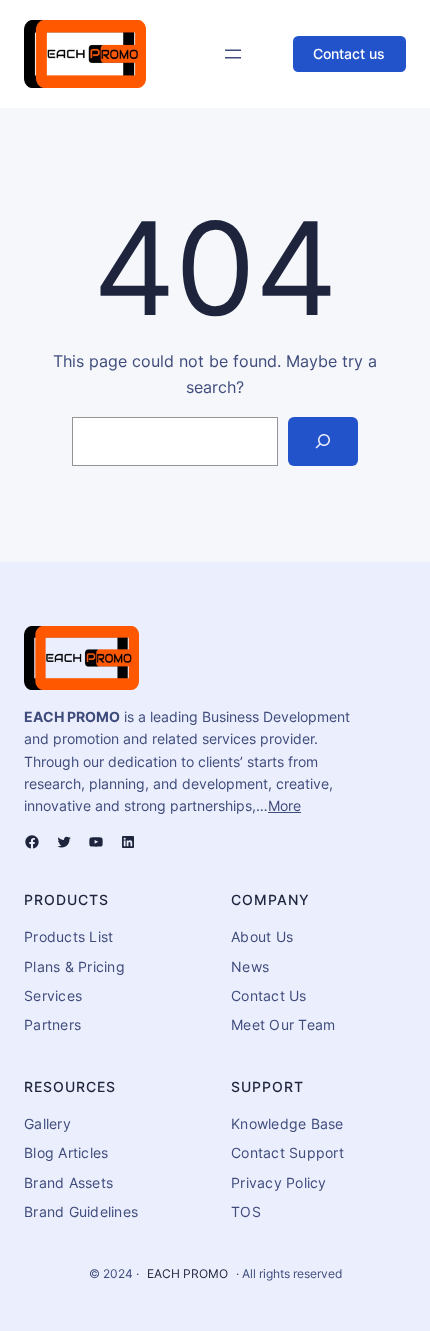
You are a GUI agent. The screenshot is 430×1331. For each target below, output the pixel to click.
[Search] (323, 441)
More (284, 805)
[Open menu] (233, 54)
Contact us (349, 53)
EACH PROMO (187, 1273)
